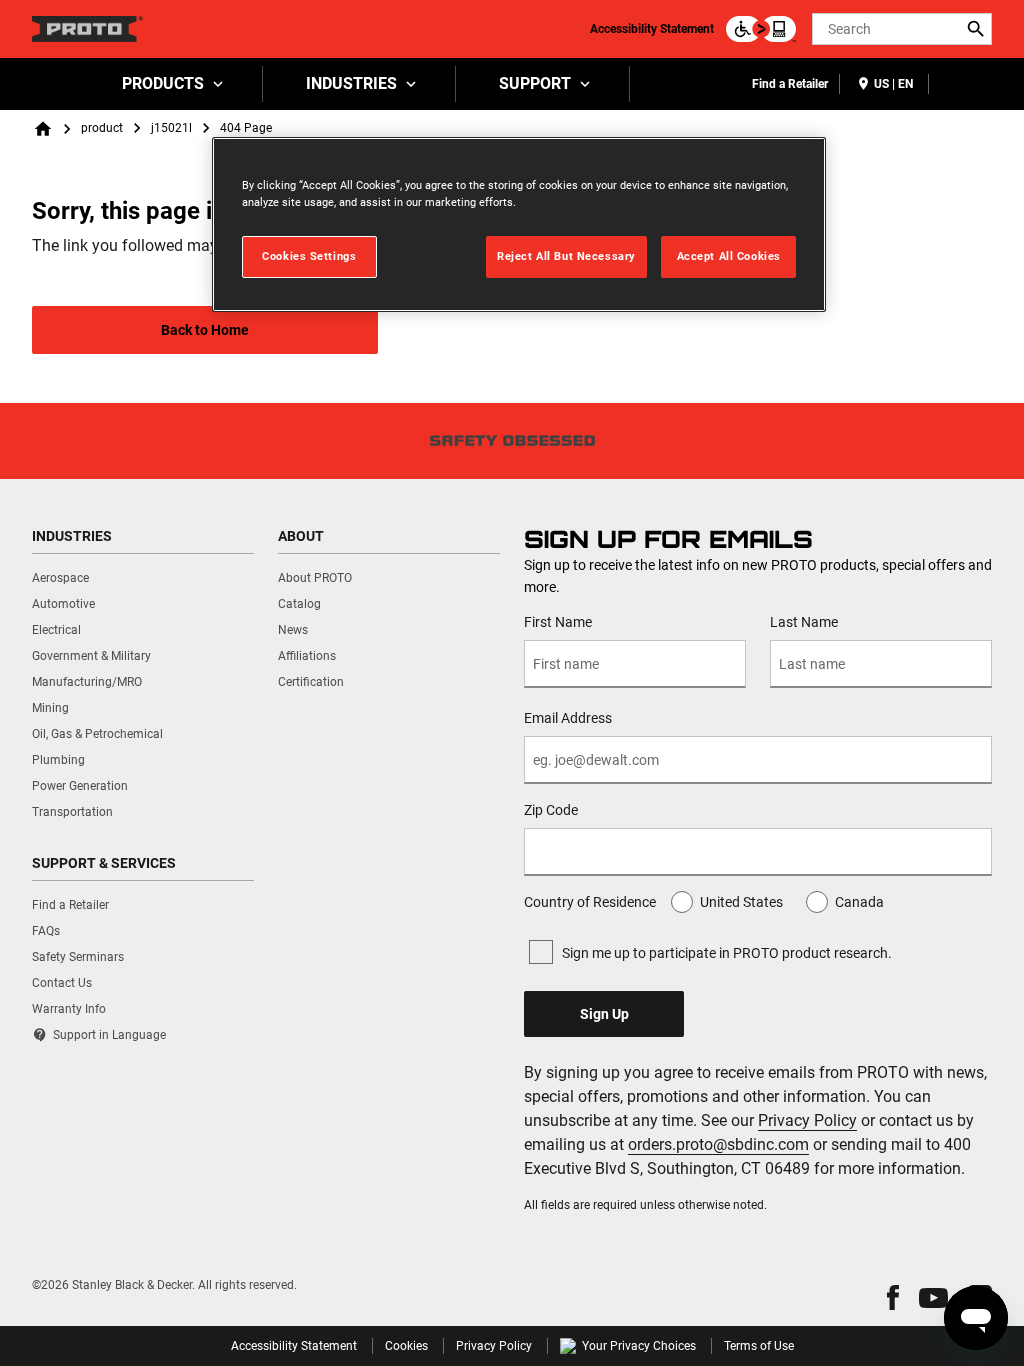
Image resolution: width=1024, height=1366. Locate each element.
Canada (859, 902)
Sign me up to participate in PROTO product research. (727, 953)
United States (741, 902)
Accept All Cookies (729, 256)
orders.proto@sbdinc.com (718, 1144)
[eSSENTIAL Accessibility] (761, 29)
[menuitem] (171, 84)
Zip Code (551, 810)
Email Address (568, 718)
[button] (893, 1297)
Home (43, 129)
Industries (351, 83)
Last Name (804, 622)
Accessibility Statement (652, 29)
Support (535, 83)
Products (163, 83)
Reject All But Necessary (566, 256)
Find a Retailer (790, 84)
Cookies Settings (309, 256)
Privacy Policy (807, 1120)
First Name (558, 622)
